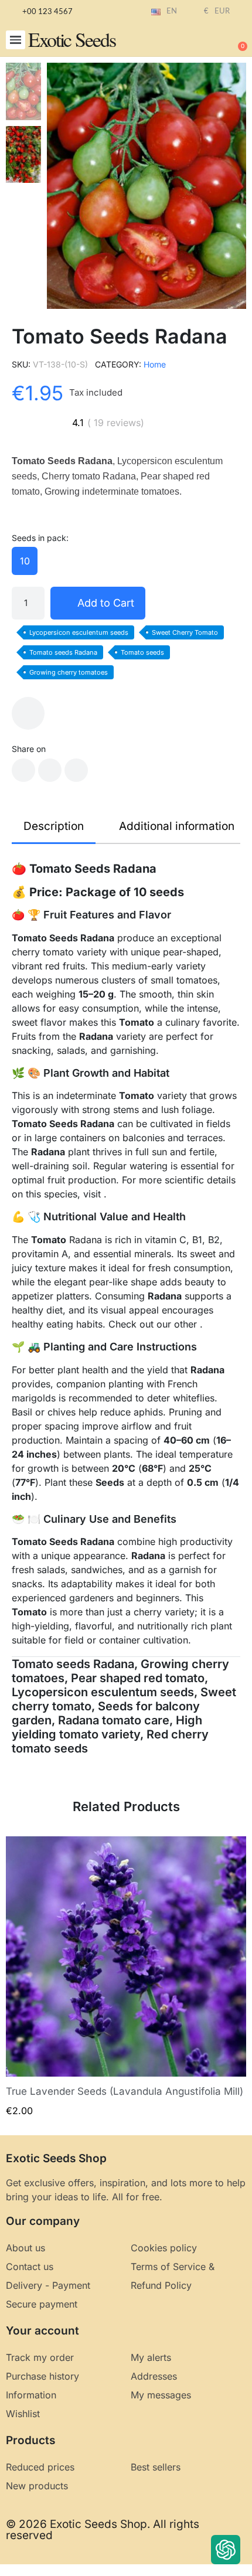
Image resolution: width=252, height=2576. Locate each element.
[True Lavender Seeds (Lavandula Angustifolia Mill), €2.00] (126, 1977)
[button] (16, 40)
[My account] (199, 41)
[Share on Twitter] (50, 770)
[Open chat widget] (226, 2550)
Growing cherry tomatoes (69, 672)
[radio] (25, 561)
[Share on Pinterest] (76, 770)
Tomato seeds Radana (63, 652)
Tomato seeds (142, 652)
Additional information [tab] (177, 826)
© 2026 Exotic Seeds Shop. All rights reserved (103, 2530)
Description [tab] (54, 826)
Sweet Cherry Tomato (185, 632)
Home (155, 364)
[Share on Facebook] (23, 770)
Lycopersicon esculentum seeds (79, 632)
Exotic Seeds (72, 39)
